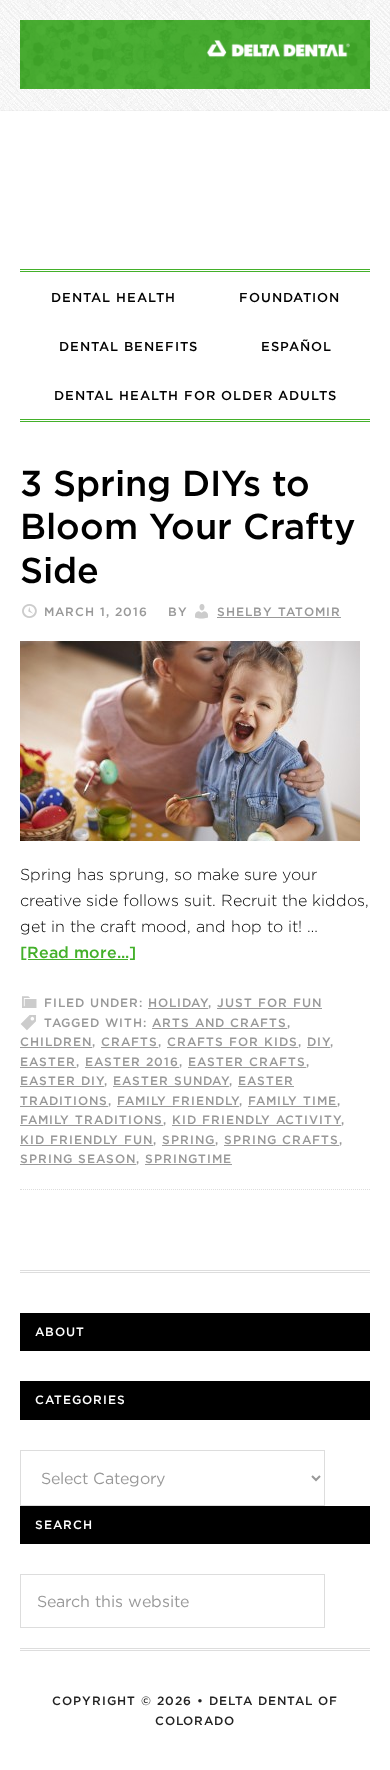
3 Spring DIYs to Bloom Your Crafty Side (187, 526)
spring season (78, 1158)
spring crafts (281, 1139)
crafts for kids (232, 1041)
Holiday (178, 1002)
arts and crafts (219, 1022)
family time (292, 1100)
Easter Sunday (171, 1080)
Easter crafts (247, 1061)
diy (318, 1041)
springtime (188, 1158)
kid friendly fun (86, 1139)
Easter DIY (62, 1080)
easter (48, 1061)
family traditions (91, 1119)
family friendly (178, 1100)
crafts (129, 1041)
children (56, 1041)
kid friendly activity (256, 1119)
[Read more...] (78, 952)
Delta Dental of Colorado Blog (195, 190)
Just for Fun (269, 1002)
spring (188, 1139)
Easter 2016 (132, 1061)
